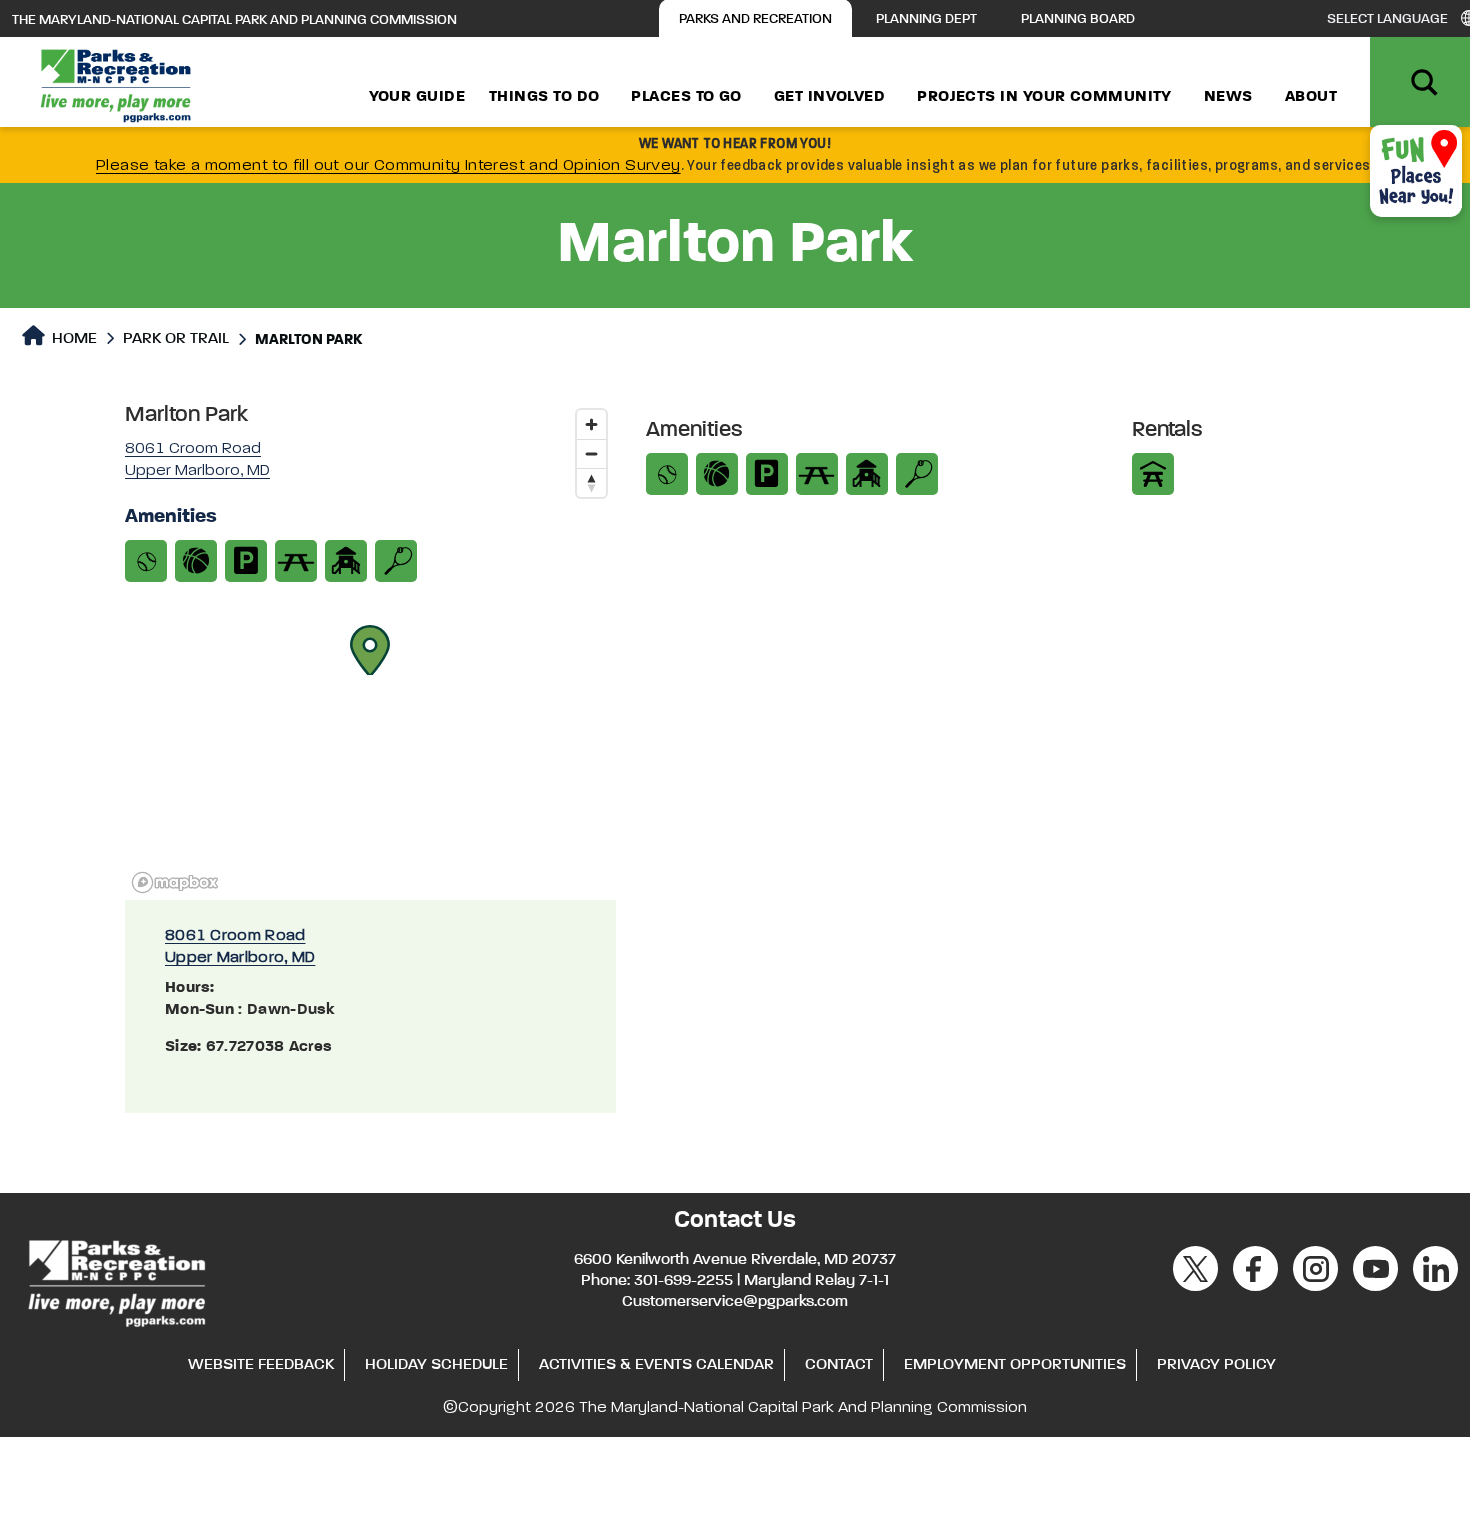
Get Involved (829, 97)
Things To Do (544, 97)
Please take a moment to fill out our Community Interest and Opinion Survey (388, 166)
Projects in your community (1044, 97)
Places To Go (686, 97)
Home (72, 339)
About (1311, 97)
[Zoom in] (591, 424)
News (1228, 97)
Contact (839, 1365)
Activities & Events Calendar (656, 1365)
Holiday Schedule (436, 1365)
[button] (370, 650)
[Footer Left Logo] (115, 1280)
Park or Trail (176, 339)
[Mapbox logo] (175, 882)
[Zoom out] (591, 453)
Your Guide (417, 97)
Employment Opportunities (1015, 1365)
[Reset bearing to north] (591, 482)
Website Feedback (261, 1365)
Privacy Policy (1216, 1365)
